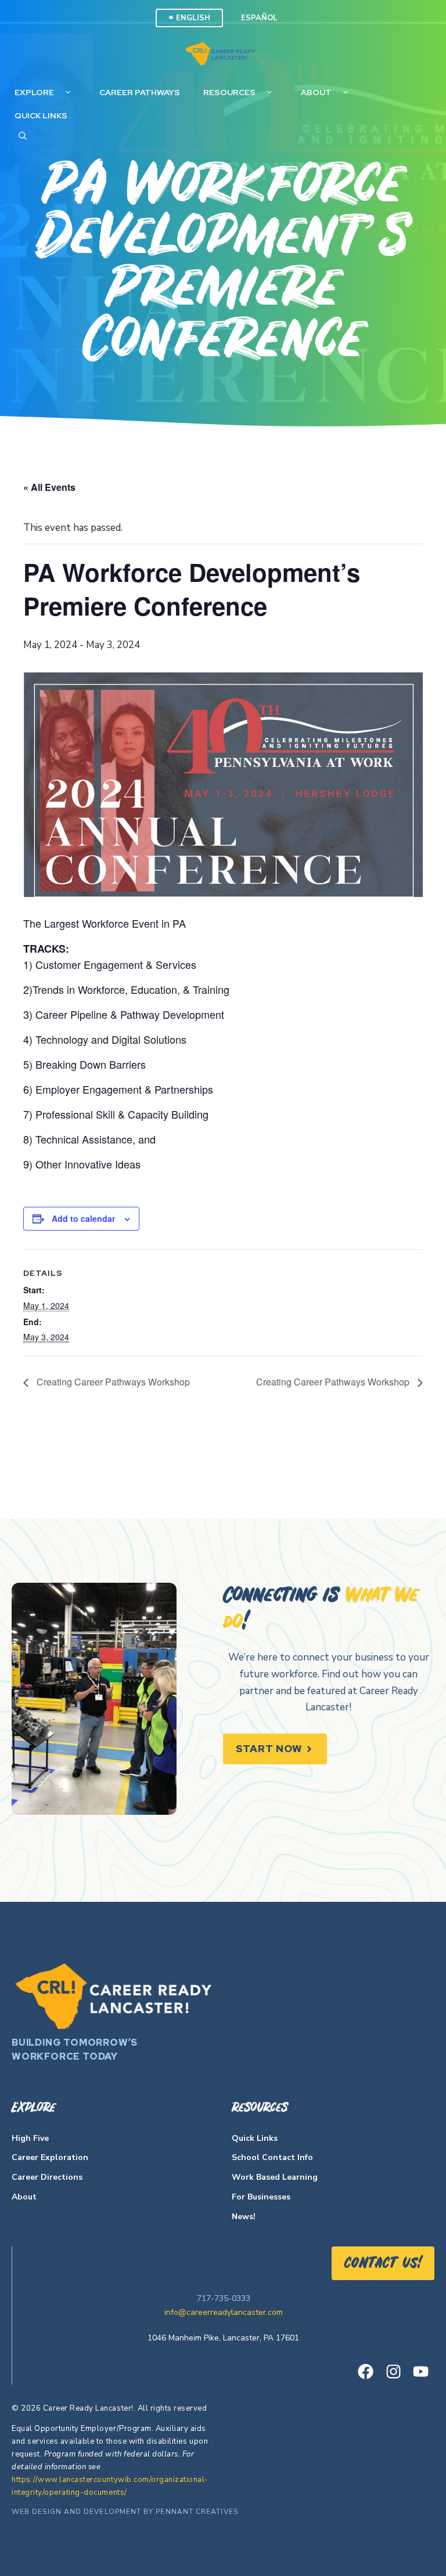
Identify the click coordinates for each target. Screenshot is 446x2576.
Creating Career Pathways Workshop (112, 1382)
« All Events (49, 487)
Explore (34, 92)
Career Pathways (140, 92)
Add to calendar (83, 1218)
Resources (229, 92)
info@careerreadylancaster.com (224, 2312)
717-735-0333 (224, 2298)
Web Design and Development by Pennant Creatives (125, 2512)
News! (244, 2217)
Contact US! (383, 2264)
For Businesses (261, 2197)
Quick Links (41, 115)
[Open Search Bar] (23, 136)
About (316, 92)
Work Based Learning (275, 2177)
